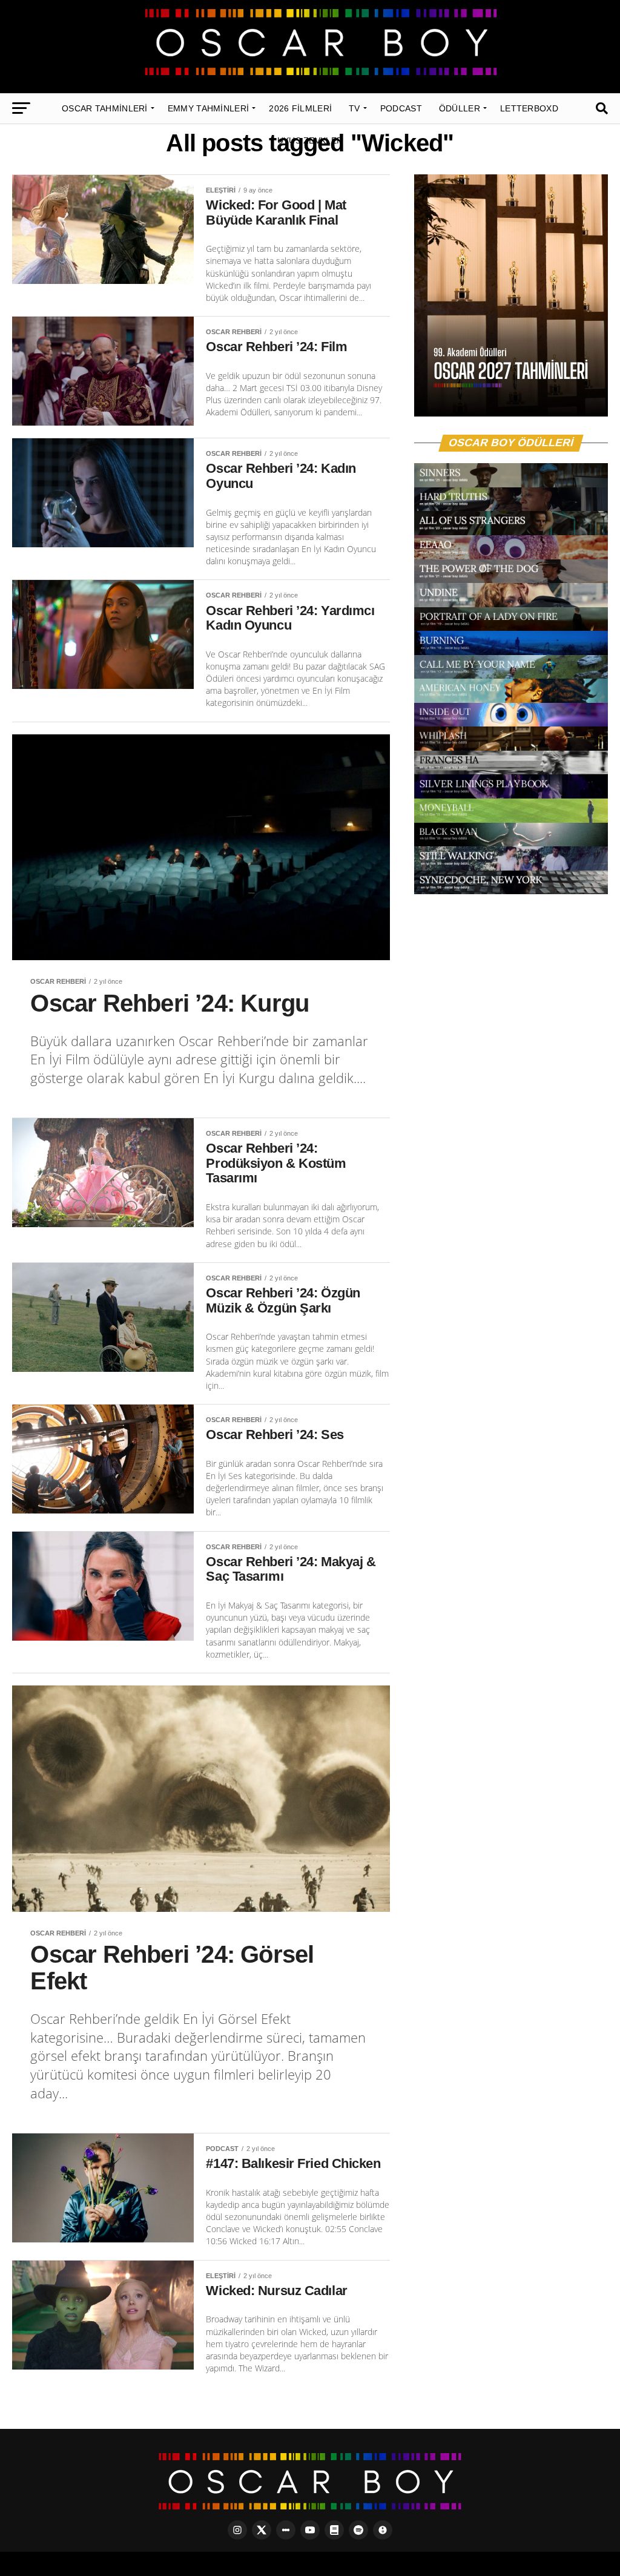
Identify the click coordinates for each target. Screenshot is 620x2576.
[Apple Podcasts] (383, 2530)
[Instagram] (237, 2530)
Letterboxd (529, 108)
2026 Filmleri (300, 108)
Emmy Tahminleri (209, 108)
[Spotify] (358, 2530)
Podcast (401, 108)
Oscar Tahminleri (105, 108)
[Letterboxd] (286, 2530)
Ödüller (460, 108)
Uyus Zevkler (310, 140)
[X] (262, 2530)
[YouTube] (310, 2530)
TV (355, 108)
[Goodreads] (334, 2530)
